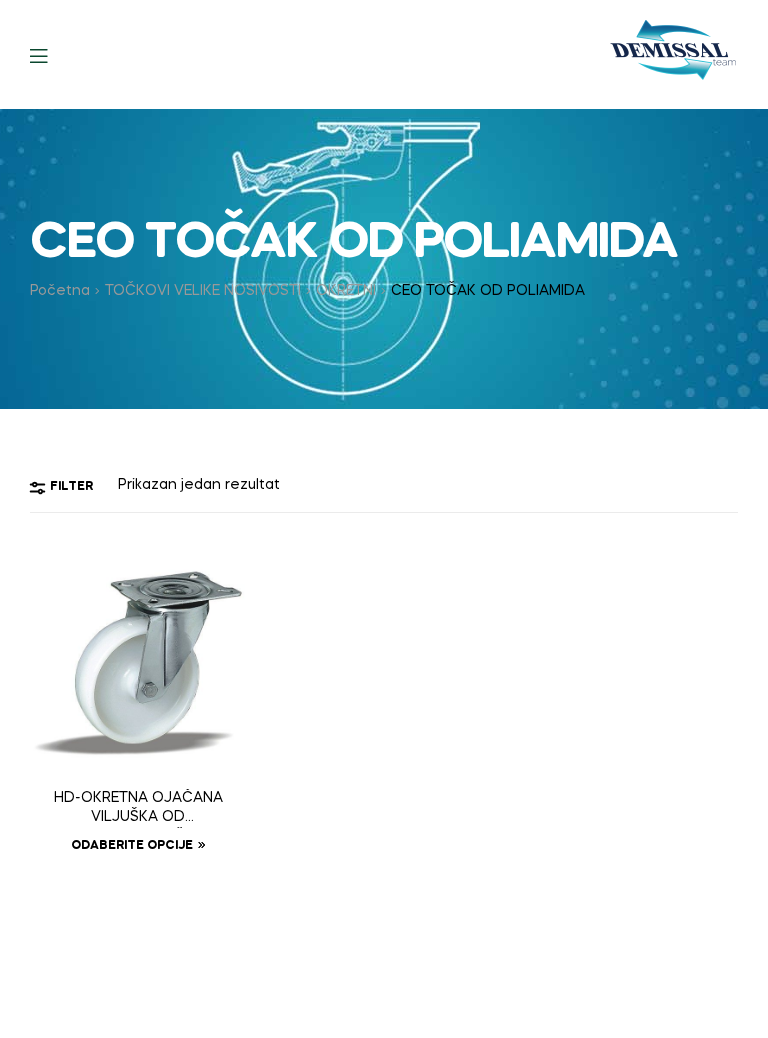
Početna (60, 291)
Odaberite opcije (132, 846)
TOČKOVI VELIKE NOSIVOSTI (203, 291)
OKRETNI (346, 291)
